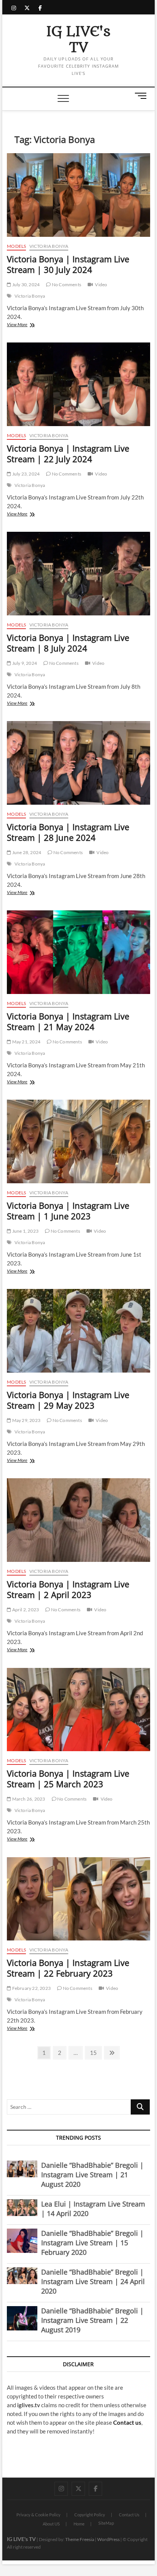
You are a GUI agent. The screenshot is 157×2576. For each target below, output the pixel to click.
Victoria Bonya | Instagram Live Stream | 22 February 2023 (68, 1968)
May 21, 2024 (26, 1042)
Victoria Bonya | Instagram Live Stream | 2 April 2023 (68, 1589)
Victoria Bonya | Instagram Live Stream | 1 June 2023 (68, 1211)
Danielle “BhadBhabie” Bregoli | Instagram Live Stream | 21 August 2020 (92, 2175)
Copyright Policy (90, 2515)
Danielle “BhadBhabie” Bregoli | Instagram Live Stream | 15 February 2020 (92, 2243)
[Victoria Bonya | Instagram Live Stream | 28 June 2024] (78, 763)
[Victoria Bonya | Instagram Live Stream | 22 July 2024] (78, 384)
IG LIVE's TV (78, 40)
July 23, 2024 (25, 474)
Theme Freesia (80, 2539)
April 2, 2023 (25, 1610)
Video (101, 285)
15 (95, 2052)
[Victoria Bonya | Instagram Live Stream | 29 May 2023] (78, 1331)
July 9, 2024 (24, 663)
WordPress (108, 2539)
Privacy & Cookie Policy (38, 2515)
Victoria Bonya (49, 246)
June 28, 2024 (26, 852)
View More (26, 325)
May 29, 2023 (26, 1420)
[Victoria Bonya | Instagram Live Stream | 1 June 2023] (78, 1141)
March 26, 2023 (28, 1799)
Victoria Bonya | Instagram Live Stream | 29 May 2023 (68, 1400)
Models (16, 246)
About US (51, 2524)
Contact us (127, 2422)
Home (79, 2524)
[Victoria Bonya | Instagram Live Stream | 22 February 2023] (78, 1899)
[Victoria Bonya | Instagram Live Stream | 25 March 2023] (78, 1710)
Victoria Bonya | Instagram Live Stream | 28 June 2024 (68, 832)
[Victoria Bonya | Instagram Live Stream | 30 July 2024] (78, 195)
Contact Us (129, 2515)
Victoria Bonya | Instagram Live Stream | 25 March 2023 (68, 1779)
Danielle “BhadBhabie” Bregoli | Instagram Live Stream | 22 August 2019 (92, 2320)
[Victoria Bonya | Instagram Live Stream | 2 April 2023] (78, 1520)
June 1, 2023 (25, 1231)
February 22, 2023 (31, 1988)
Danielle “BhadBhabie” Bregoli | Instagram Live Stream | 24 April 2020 (93, 2281)
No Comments (66, 285)
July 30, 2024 (25, 285)
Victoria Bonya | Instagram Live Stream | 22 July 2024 (68, 453)
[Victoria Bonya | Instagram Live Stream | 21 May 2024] (78, 952)
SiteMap (106, 2523)
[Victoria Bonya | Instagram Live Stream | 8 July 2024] (78, 574)
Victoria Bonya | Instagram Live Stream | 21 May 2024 (68, 1021)
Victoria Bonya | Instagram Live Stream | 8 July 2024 (68, 643)
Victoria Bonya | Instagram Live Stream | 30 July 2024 (68, 264)
